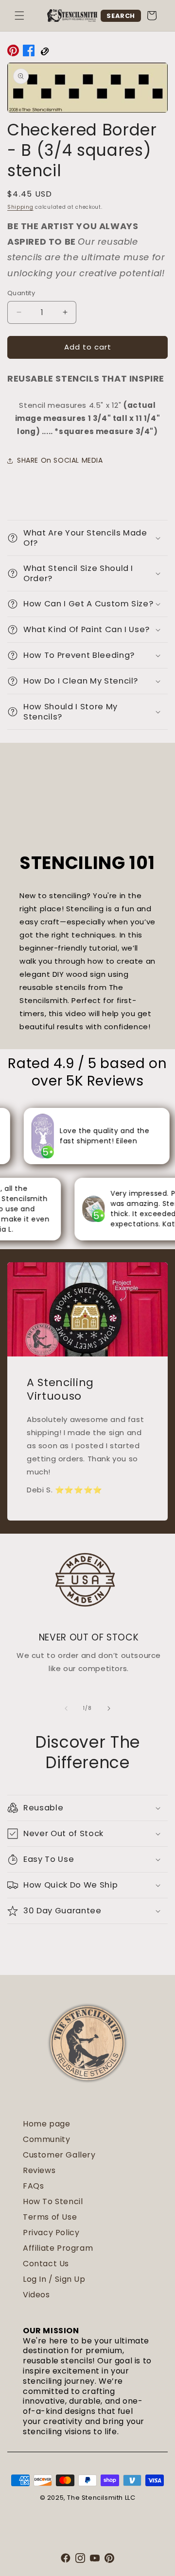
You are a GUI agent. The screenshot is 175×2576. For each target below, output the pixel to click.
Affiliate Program (58, 2248)
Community (46, 2139)
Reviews (39, 2170)
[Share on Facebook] (29, 52)
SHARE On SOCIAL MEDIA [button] (60, 460)
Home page (46, 2124)
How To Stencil (53, 2201)
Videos (36, 2295)
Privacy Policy (51, 2233)
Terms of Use (50, 2217)
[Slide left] (66, 1708)
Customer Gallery (59, 2155)
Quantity (21, 293)
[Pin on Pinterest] (13, 52)
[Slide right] (109, 1708)
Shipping (20, 207)
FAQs (33, 2186)
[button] (19, 16)
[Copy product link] (44, 52)
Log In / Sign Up (54, 2279)
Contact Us (46, 2264)
